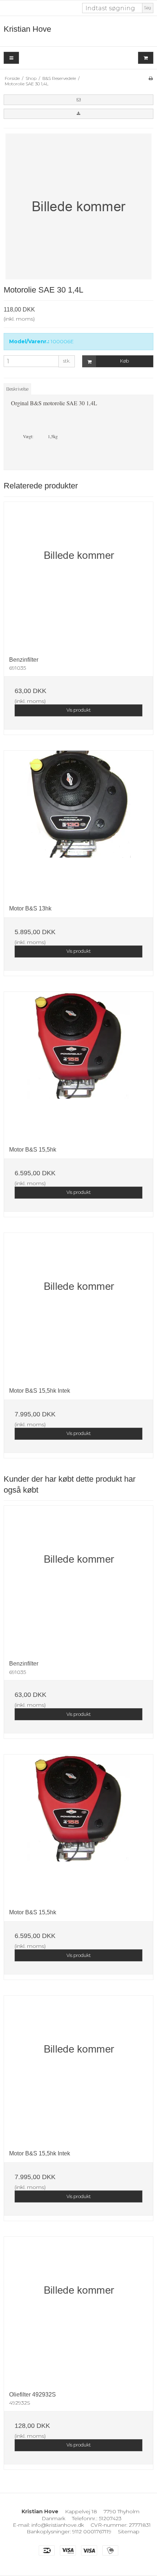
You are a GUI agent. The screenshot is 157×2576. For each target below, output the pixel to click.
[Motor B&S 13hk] (78, 825)
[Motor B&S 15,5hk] (78, 1066)
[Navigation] (11, 58)
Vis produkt (79, 710)
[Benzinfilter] (78, 576)
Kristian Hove (27, 29)
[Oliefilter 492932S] (78, 2311)
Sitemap (129, 2531)
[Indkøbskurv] (146, 58)
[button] (78, 100)
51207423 (110, 2518)
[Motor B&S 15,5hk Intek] (78, 1307)
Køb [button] (125, 361)
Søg (148, 8)
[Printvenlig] (151, 78)
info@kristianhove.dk (58, 2525)
